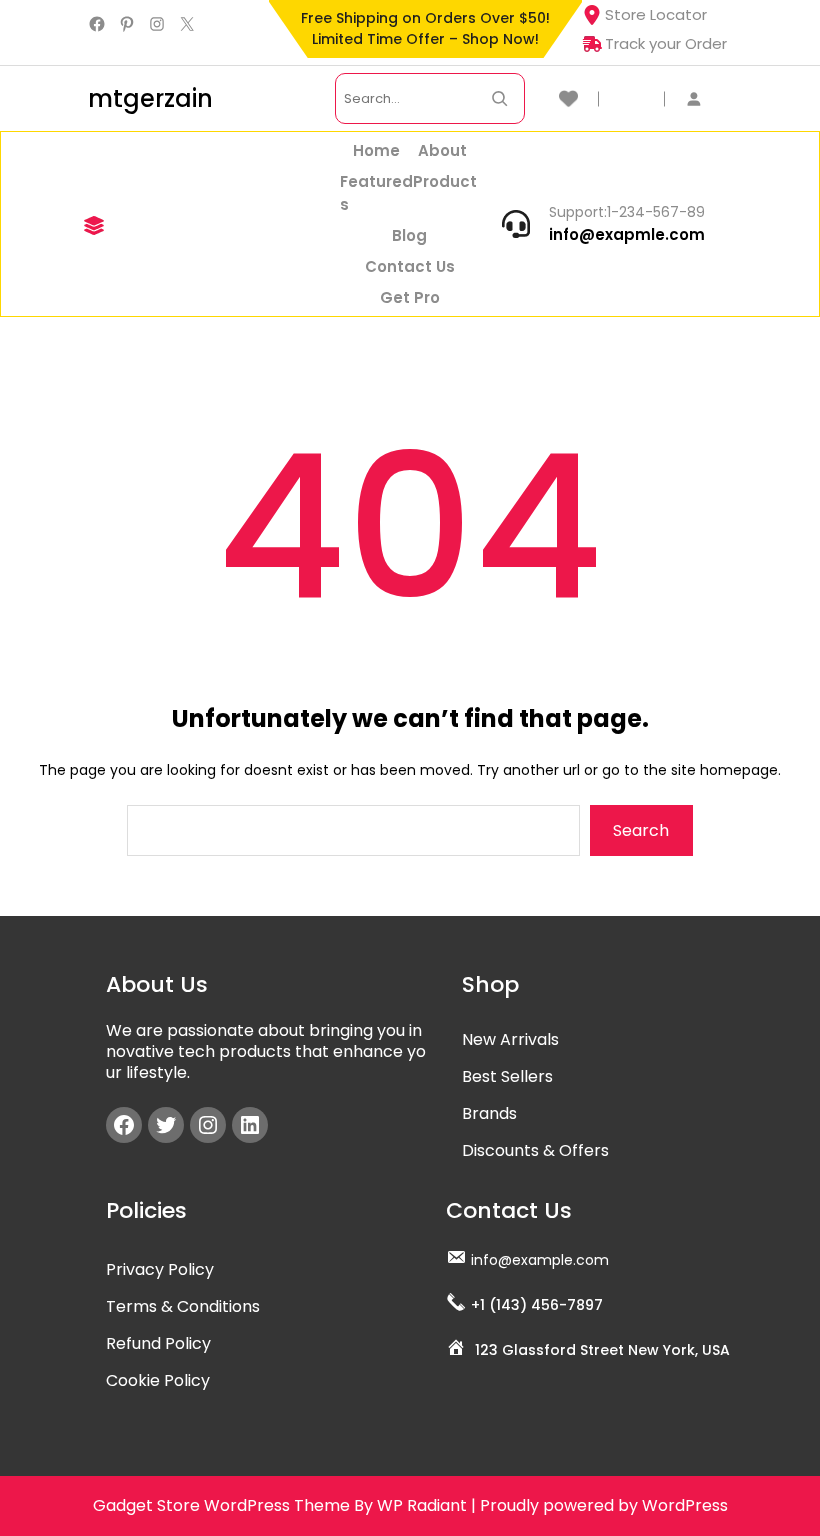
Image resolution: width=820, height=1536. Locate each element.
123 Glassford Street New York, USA (602, 1350)
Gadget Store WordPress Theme (221, 1505)
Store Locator (656, 14)
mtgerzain (150, 98)
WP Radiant (422, 1505)
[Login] (704, 98)
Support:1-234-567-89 (627, 212)
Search (641, 830)
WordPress (685, 1505)
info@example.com (540, 1260)
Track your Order (666, 43)
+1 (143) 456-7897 (537, 1305)
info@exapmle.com (627, 234)
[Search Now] (499, 98)
